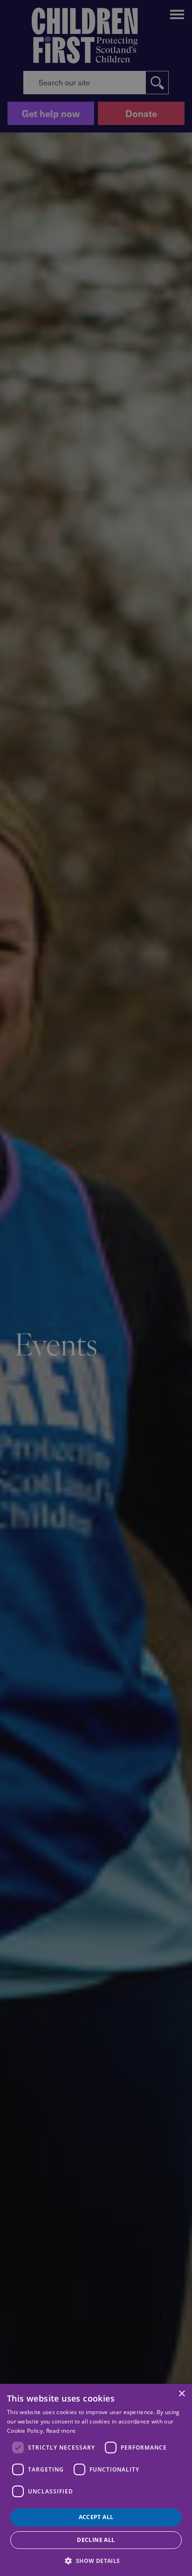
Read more (61, 2431)
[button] (96, 2560)
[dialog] (96, 2480)
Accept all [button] (96, 2517)
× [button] (182, 2394)
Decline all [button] (96, 2540)
